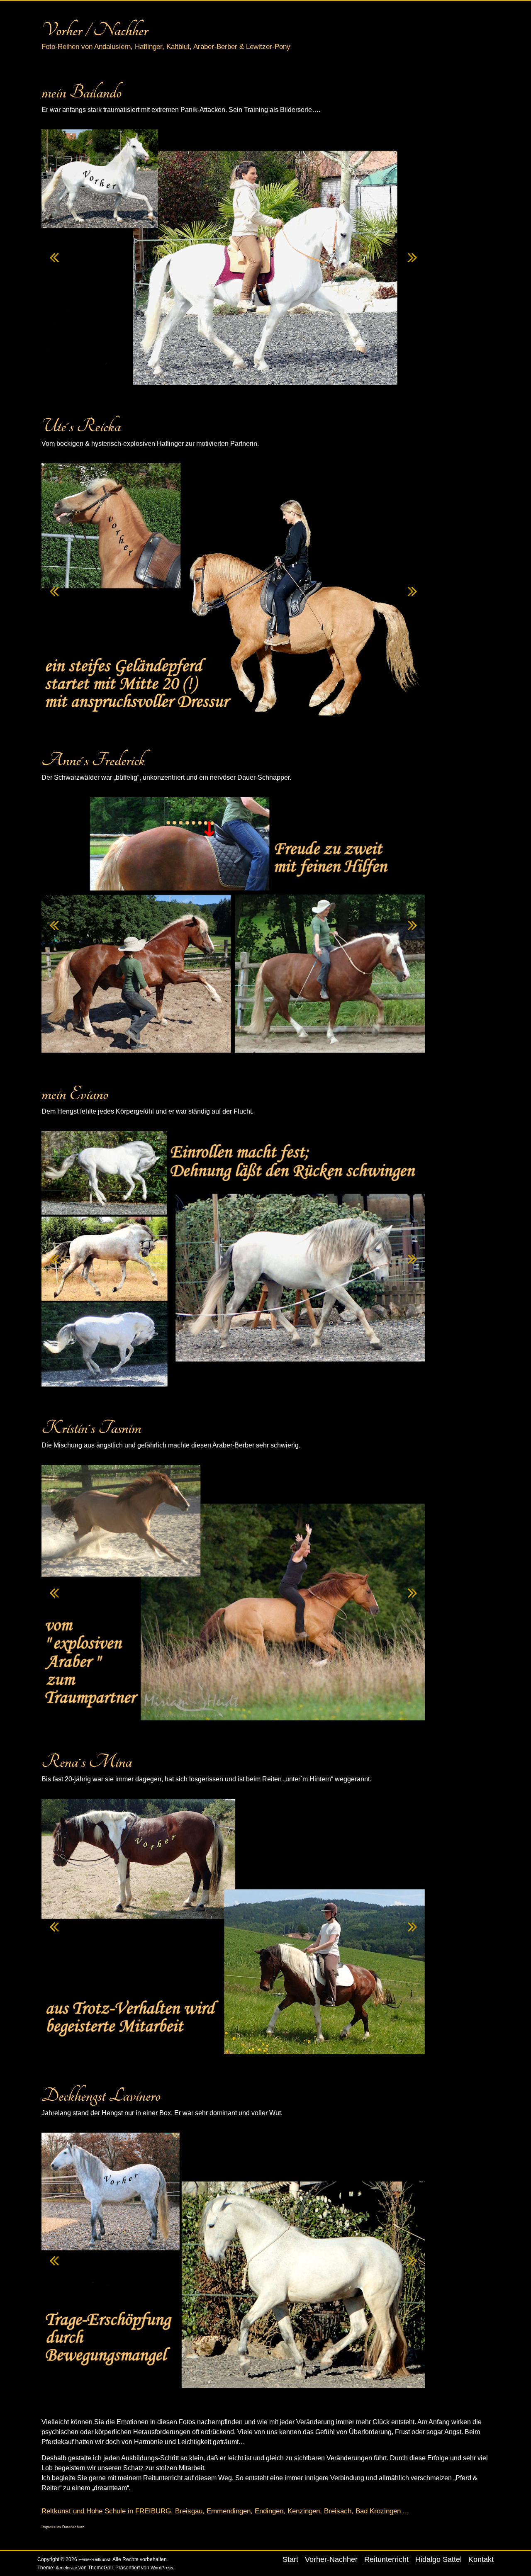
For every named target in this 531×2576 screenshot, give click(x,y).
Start (290, 2559)
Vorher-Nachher (331, 2559)
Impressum (52, 2527)
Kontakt (481, 2559)
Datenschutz (73, 2527)
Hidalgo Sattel (438, 2559)
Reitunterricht (386, 2559)
